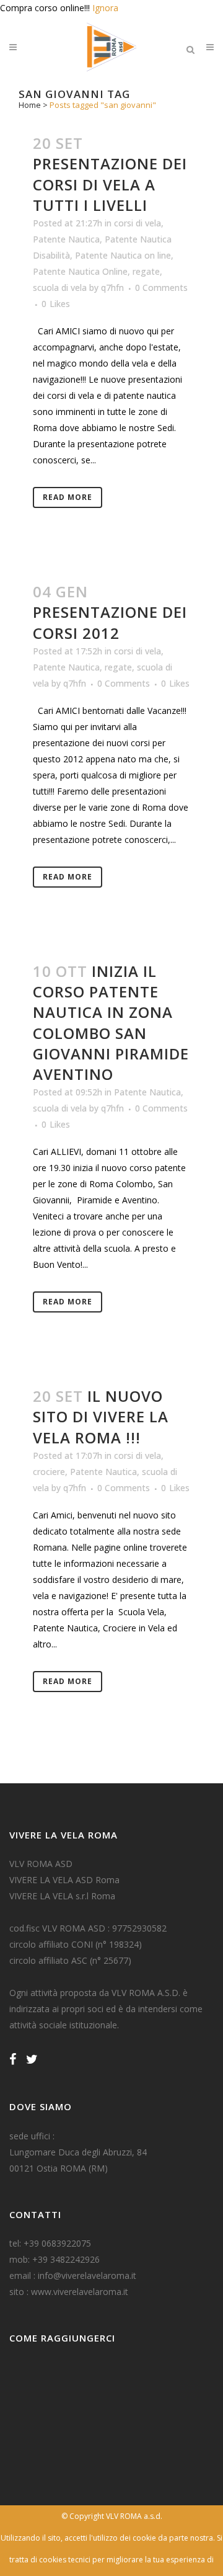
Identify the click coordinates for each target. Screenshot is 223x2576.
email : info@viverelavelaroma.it (73, 2275)
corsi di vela (138, 223)
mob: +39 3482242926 (55, 2259)
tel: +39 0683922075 (50, 2243)
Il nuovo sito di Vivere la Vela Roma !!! (101, 1416)
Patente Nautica (66, 239)
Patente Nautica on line (123, 255)
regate (146, 271)
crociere (49, 1472)
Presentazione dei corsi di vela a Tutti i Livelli (110, 184)
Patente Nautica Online (80, 271)
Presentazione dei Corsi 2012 (110, 622)
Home (30, 105)
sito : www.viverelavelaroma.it (69, 2292)
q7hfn (112, 287)
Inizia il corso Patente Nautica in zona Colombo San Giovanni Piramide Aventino (111, 1023)
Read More (68, 497)
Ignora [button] (105, 8)
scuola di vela (60, 287)
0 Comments (161, 287)
